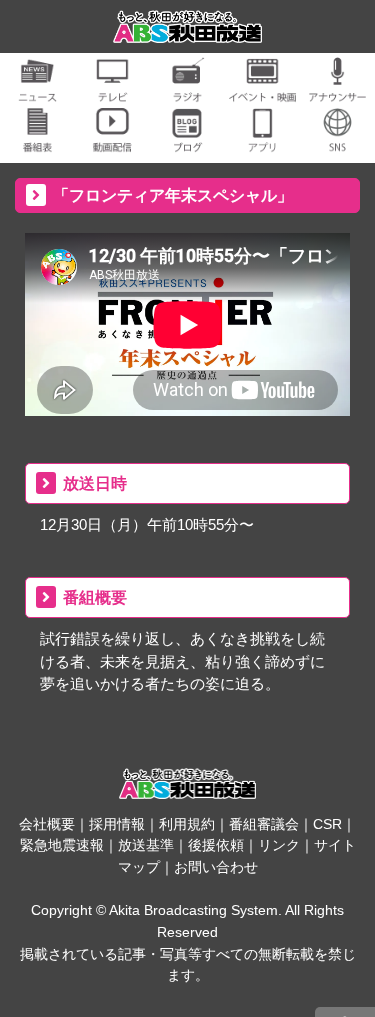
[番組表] (37, 140)
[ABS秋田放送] (188, 30)
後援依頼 (216, 845)
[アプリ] (262, 140)
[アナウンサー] (337, 90)
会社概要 (47, 824)
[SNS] (337, 140)
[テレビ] (112, 90)
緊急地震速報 (62, 845)
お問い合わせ (216, 867)
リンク (279, 845)
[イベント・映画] (262, 90)
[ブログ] (187, 140)
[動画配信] (112, 140)
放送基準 (146, 845)
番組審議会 (264, 824)
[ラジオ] (187, 90)
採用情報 (117, 824)
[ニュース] (37, 90)
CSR (327, 824)
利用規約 (187, 824)
